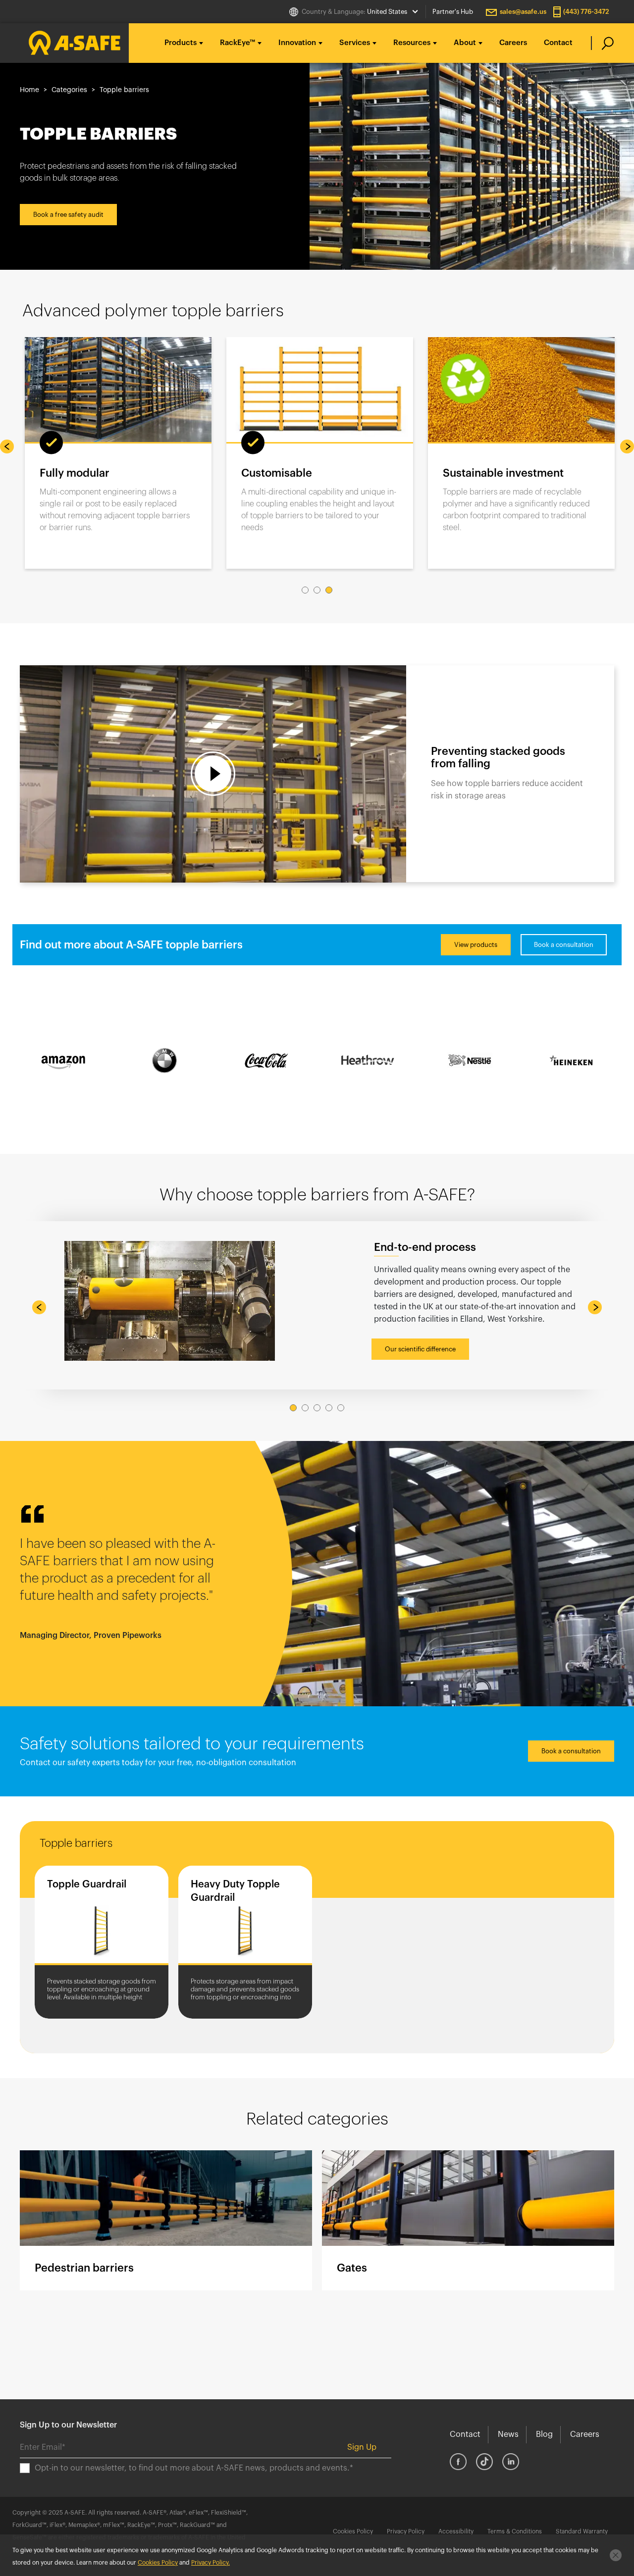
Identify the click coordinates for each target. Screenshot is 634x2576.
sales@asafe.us (523, 12)
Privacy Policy (406, 2531)
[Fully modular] (118, 390)
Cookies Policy (353, 2531)
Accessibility (456, 2531)
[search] (603, 43)
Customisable (277, 473)
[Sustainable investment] (521, 390)
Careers (513, 43)
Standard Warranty (582, 2531)
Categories (69, 90)
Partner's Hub (453, 12)
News (508, 2434)
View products (476, 945)
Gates (468, 2220)
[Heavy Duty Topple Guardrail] (245, 1917)
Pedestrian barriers (166, 2220)
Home (29, 90)
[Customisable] (320, 390)
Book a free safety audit (68, 215)
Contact (558, 43)
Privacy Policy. (211, 2563)
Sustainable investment (503, 473)
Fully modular (75, 473)
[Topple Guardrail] (102, 1917)
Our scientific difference (420, 1349)
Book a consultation (564, 945)
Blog (544, 2434)
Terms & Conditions (515, 2531)
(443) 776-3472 (586, 12)
